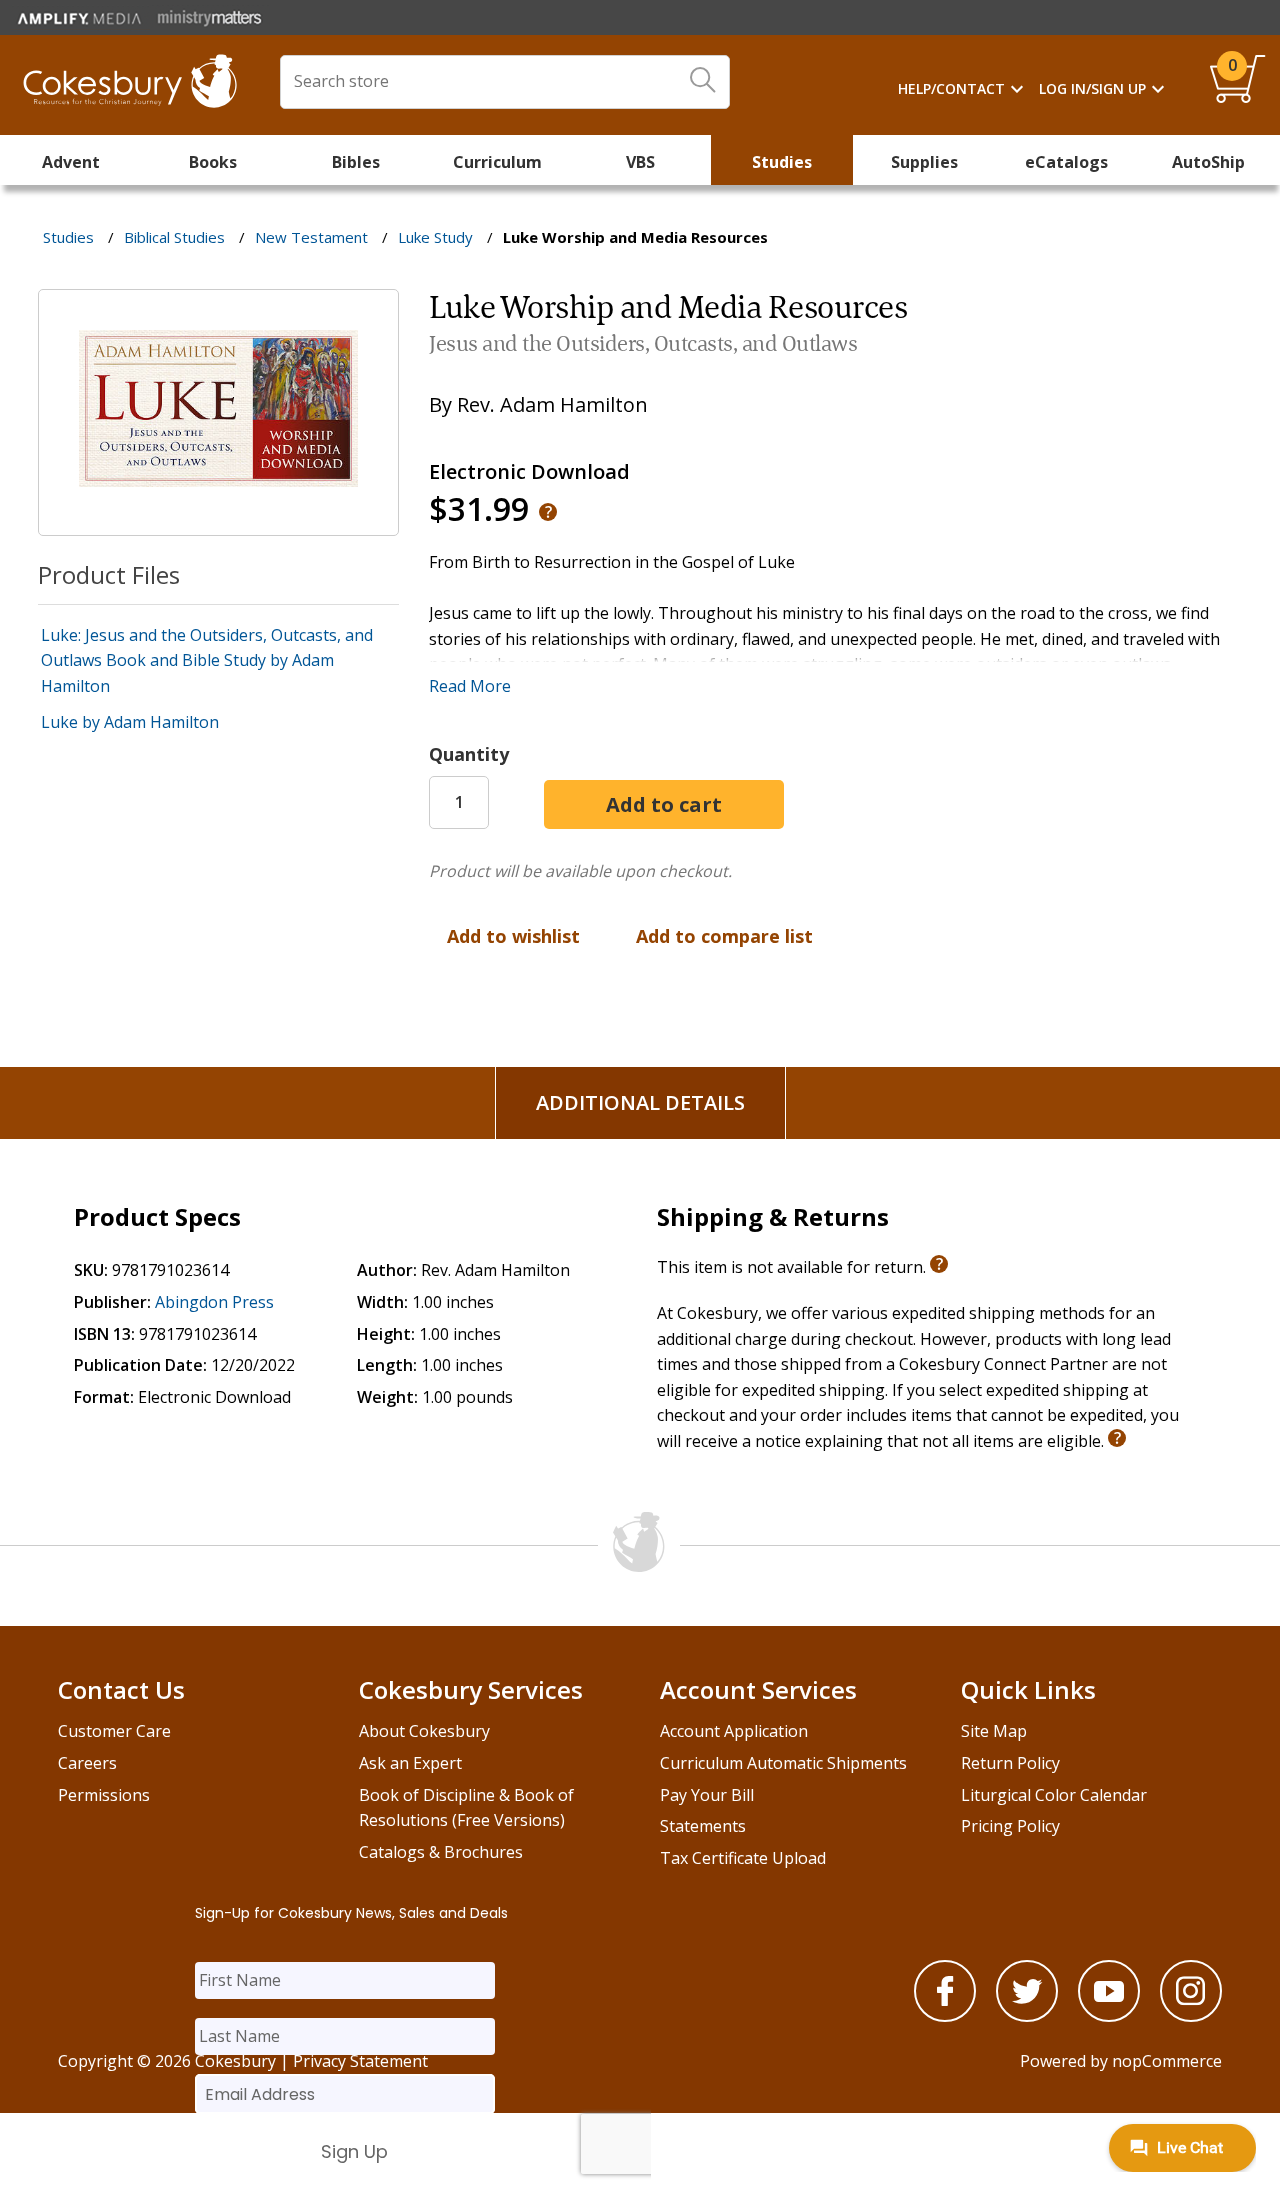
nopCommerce (1167, 2061)
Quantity (469, 754)
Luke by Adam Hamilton (130, 722)
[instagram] (1191, 2016)
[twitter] (1027, 2016)
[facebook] (945, 2016)
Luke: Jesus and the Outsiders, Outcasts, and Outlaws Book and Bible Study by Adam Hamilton (207, 660)
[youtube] (1109, 2016)
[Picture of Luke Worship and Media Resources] (218, 521)
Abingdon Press (214, 1302)
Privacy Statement (360, 2061)
